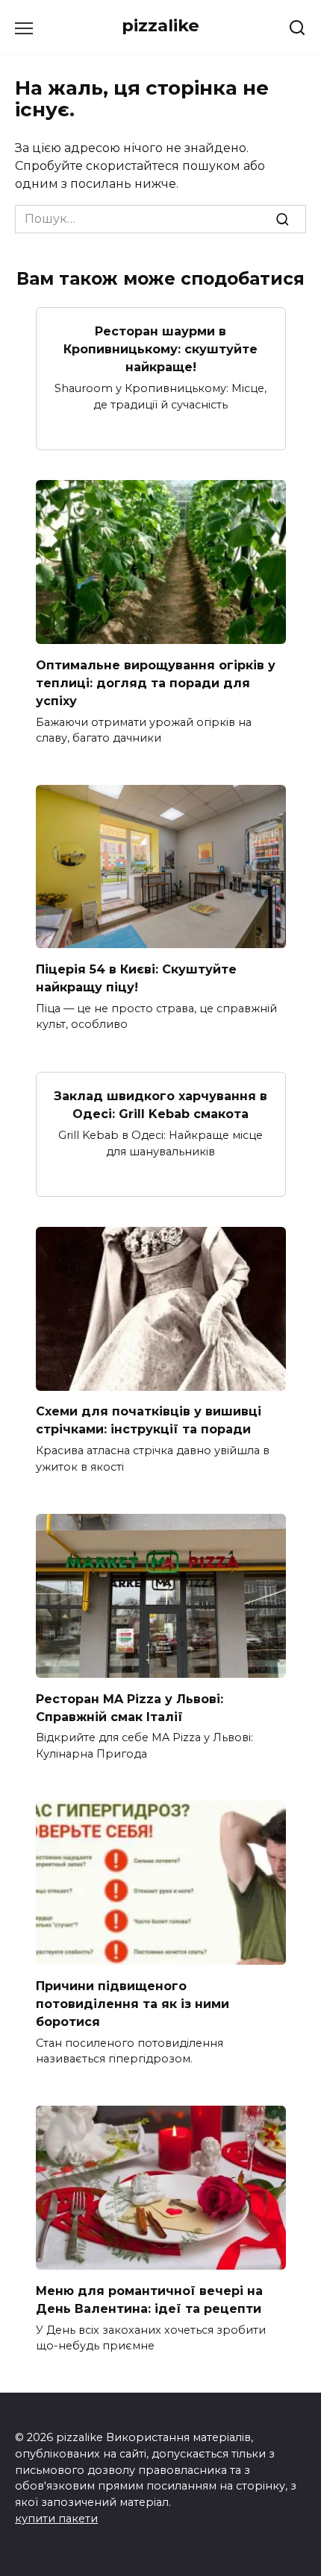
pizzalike (160, 25)
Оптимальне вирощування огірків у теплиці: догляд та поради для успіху (156, 682)
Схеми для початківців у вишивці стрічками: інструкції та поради (149, 1420)
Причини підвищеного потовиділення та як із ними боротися (133, 2003)
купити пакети (56, 2519)
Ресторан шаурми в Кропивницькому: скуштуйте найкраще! (160, 349)
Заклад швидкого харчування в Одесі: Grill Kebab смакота (160, 1105)
